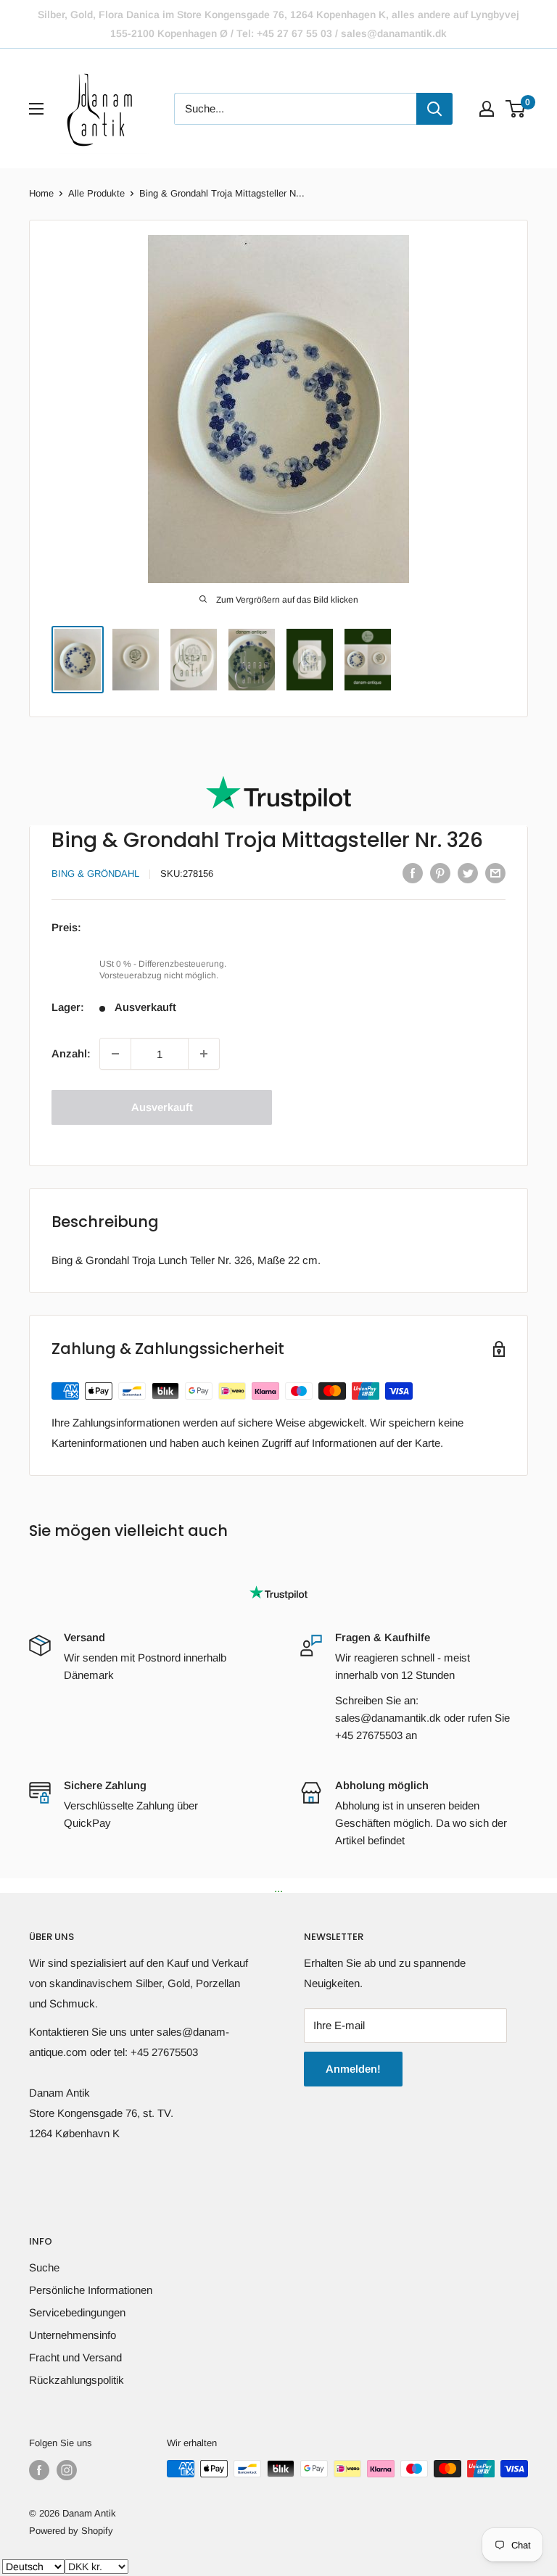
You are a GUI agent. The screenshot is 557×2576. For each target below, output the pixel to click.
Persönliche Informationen (91, 2290)
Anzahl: (71, 1053)
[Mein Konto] (487, 109)
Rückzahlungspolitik (77, 2380)
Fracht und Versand (75, 2357)
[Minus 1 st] (115, 1054)
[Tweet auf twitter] (468, 873)
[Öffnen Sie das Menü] (36, 109)
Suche (44, 2267)
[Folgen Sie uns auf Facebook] (39, 2470)
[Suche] (434, 109)
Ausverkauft (162, 1107)
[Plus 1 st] (204, 1054)
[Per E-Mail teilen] (495, 873)
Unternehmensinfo (73, 2335)
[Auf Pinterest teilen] (440, 873)
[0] (516, 109)
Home (41, 193)
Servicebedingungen (77, 2312)
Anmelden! (353, 2069)
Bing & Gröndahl (95, 874)
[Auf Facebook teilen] (413, 873)
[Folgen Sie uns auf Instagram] (67, 2470)
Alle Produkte (96, 193)
